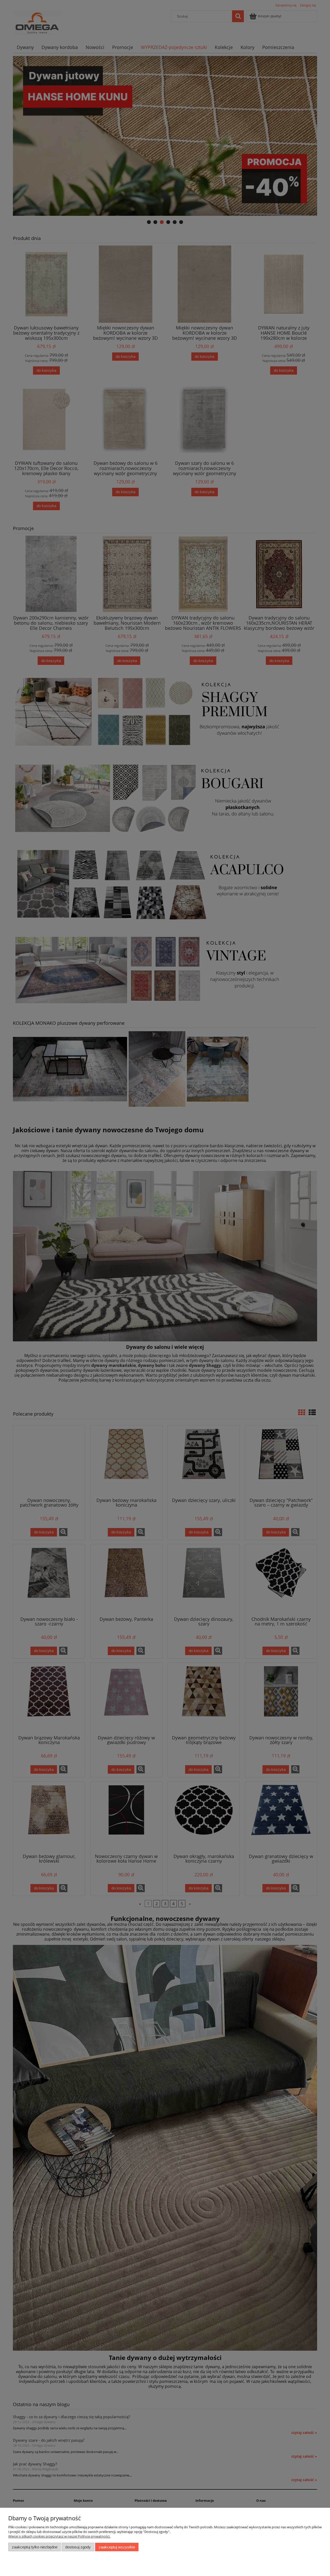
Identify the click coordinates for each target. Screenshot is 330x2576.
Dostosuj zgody (78, 2547)
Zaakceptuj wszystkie (117, 2547)
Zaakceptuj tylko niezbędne (35, 2547)
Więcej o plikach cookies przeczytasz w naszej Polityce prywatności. (59, 2536)
